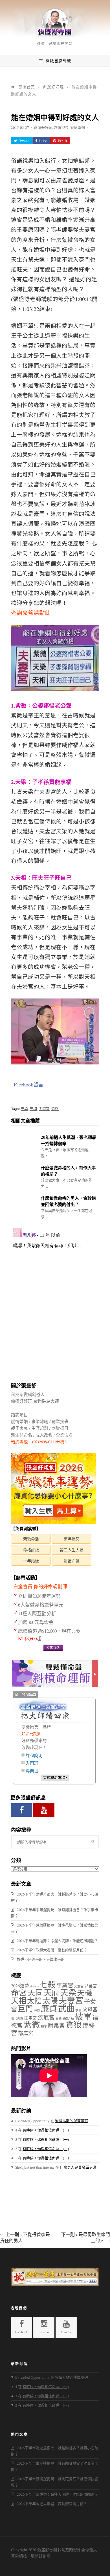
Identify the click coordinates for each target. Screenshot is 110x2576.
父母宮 (90, 2009)
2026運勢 (20, 1986)
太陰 (34, 2001)
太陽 (50, 2001)
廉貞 (49, 2008)
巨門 (25, 2008)
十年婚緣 (31, 1561)
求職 (78, 2010)
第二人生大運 (72, 1550)
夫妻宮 (44, 1109)
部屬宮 (26, 2033)
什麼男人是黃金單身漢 (78, 2167)
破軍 (83, 2016)
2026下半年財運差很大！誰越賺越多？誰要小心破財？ (55, 1897)
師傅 (37, 2010)
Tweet (24, 141)
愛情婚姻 (78, 127)
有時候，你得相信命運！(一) (46, 2130)
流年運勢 (72, 1539)
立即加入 (53, 1648)
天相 (33, 1109)
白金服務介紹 (65, 2018)
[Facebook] (22, 1810)
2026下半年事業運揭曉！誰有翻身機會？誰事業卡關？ (55, 1913)
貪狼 (74, 2025)
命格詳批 (31, 1550)
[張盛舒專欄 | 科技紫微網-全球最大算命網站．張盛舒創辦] (55, 37)
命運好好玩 (43, 127)
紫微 (55, 1109)
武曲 (66, 2008)
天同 (35, 1993)
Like (43, 141)
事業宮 (65, 1985)
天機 (85, 1993)
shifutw (34, 1986)
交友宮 (79, 1986)
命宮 (19, 1993)
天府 (52, 1992)
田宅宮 (31, 2018)
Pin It (63, 141)
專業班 (32, 1771)
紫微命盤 (31, 1539)
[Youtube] (44, 1810)
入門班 (32, 1763)
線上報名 (55, 1778)
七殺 (48, 1984)
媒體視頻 (61, 127)
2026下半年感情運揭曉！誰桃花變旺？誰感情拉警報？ (55, 1928)
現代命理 (17, 2018)
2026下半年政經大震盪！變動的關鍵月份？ (52, 1950)
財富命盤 (72, 1561)
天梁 (24, 1109)
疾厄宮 (46, 2017)
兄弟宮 (91, 1986)
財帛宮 (56, 2026)
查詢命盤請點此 (31, 613)
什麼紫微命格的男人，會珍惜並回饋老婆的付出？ (68, 1201)
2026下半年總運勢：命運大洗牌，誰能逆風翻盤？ (58, 1941)
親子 (44, 2027)
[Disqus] (55, 1296)
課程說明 (34, 1756)
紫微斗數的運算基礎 (71, 2121)
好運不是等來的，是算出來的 (41, 1959)
